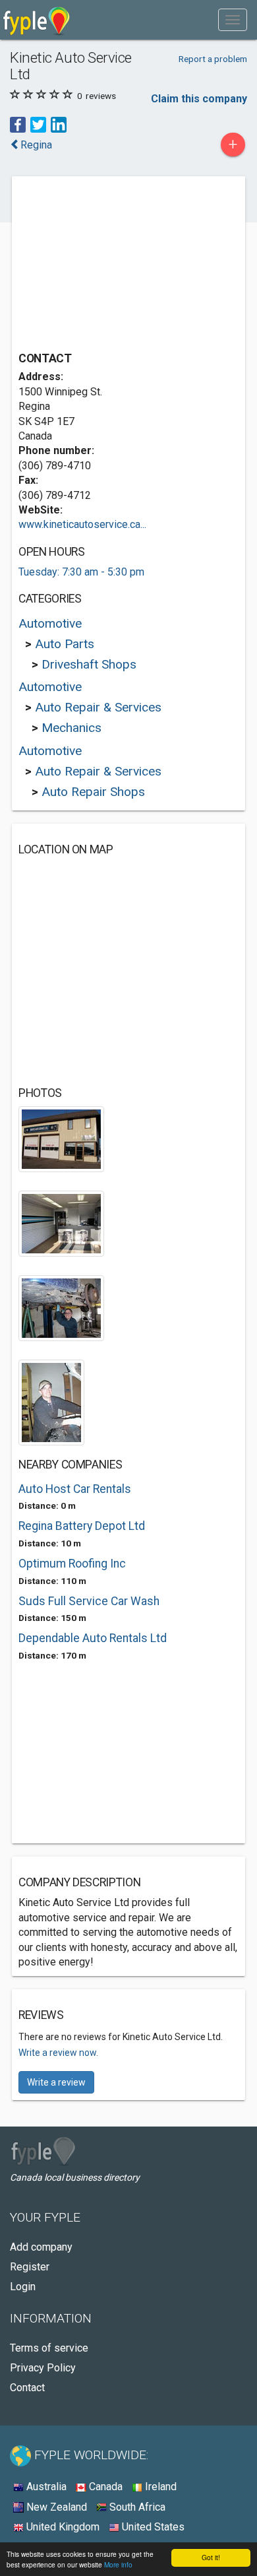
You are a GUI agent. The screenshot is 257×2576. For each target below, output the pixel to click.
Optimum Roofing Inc (72, 1564)
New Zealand (55, 2507)
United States (152, 2527)
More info (118, 2564)
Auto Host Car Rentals (75, 1489)
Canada (104, 2487)
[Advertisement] (117, 265)
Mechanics (71, 728)
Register (30, 2267)
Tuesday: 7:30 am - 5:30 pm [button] (81, 572)
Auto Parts (65, 644)
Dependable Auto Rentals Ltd (93, 1638)
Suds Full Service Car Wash (89, 1601)
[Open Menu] (233, 20)
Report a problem (213, 59)
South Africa (136, 2507)
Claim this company (199, 99)
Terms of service (49, 2348)
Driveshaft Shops (89, 664)
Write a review (56, 2082)
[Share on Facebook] (18, 124)
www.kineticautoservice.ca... (82, 524)
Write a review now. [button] (58, 2053)
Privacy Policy (43, 2368)
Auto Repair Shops (93, 792)
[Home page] (37, 20)
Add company (41, 2247)
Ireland (159, 2487)
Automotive (50, 623)
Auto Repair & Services (98, 707)
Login (23, 2287)
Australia (45, 2487)
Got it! (211, 2557)
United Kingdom (62, 2527)
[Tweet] (38, 124)
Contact (27, 2388)
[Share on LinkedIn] (59, 124)
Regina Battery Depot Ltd (82, 1526)
